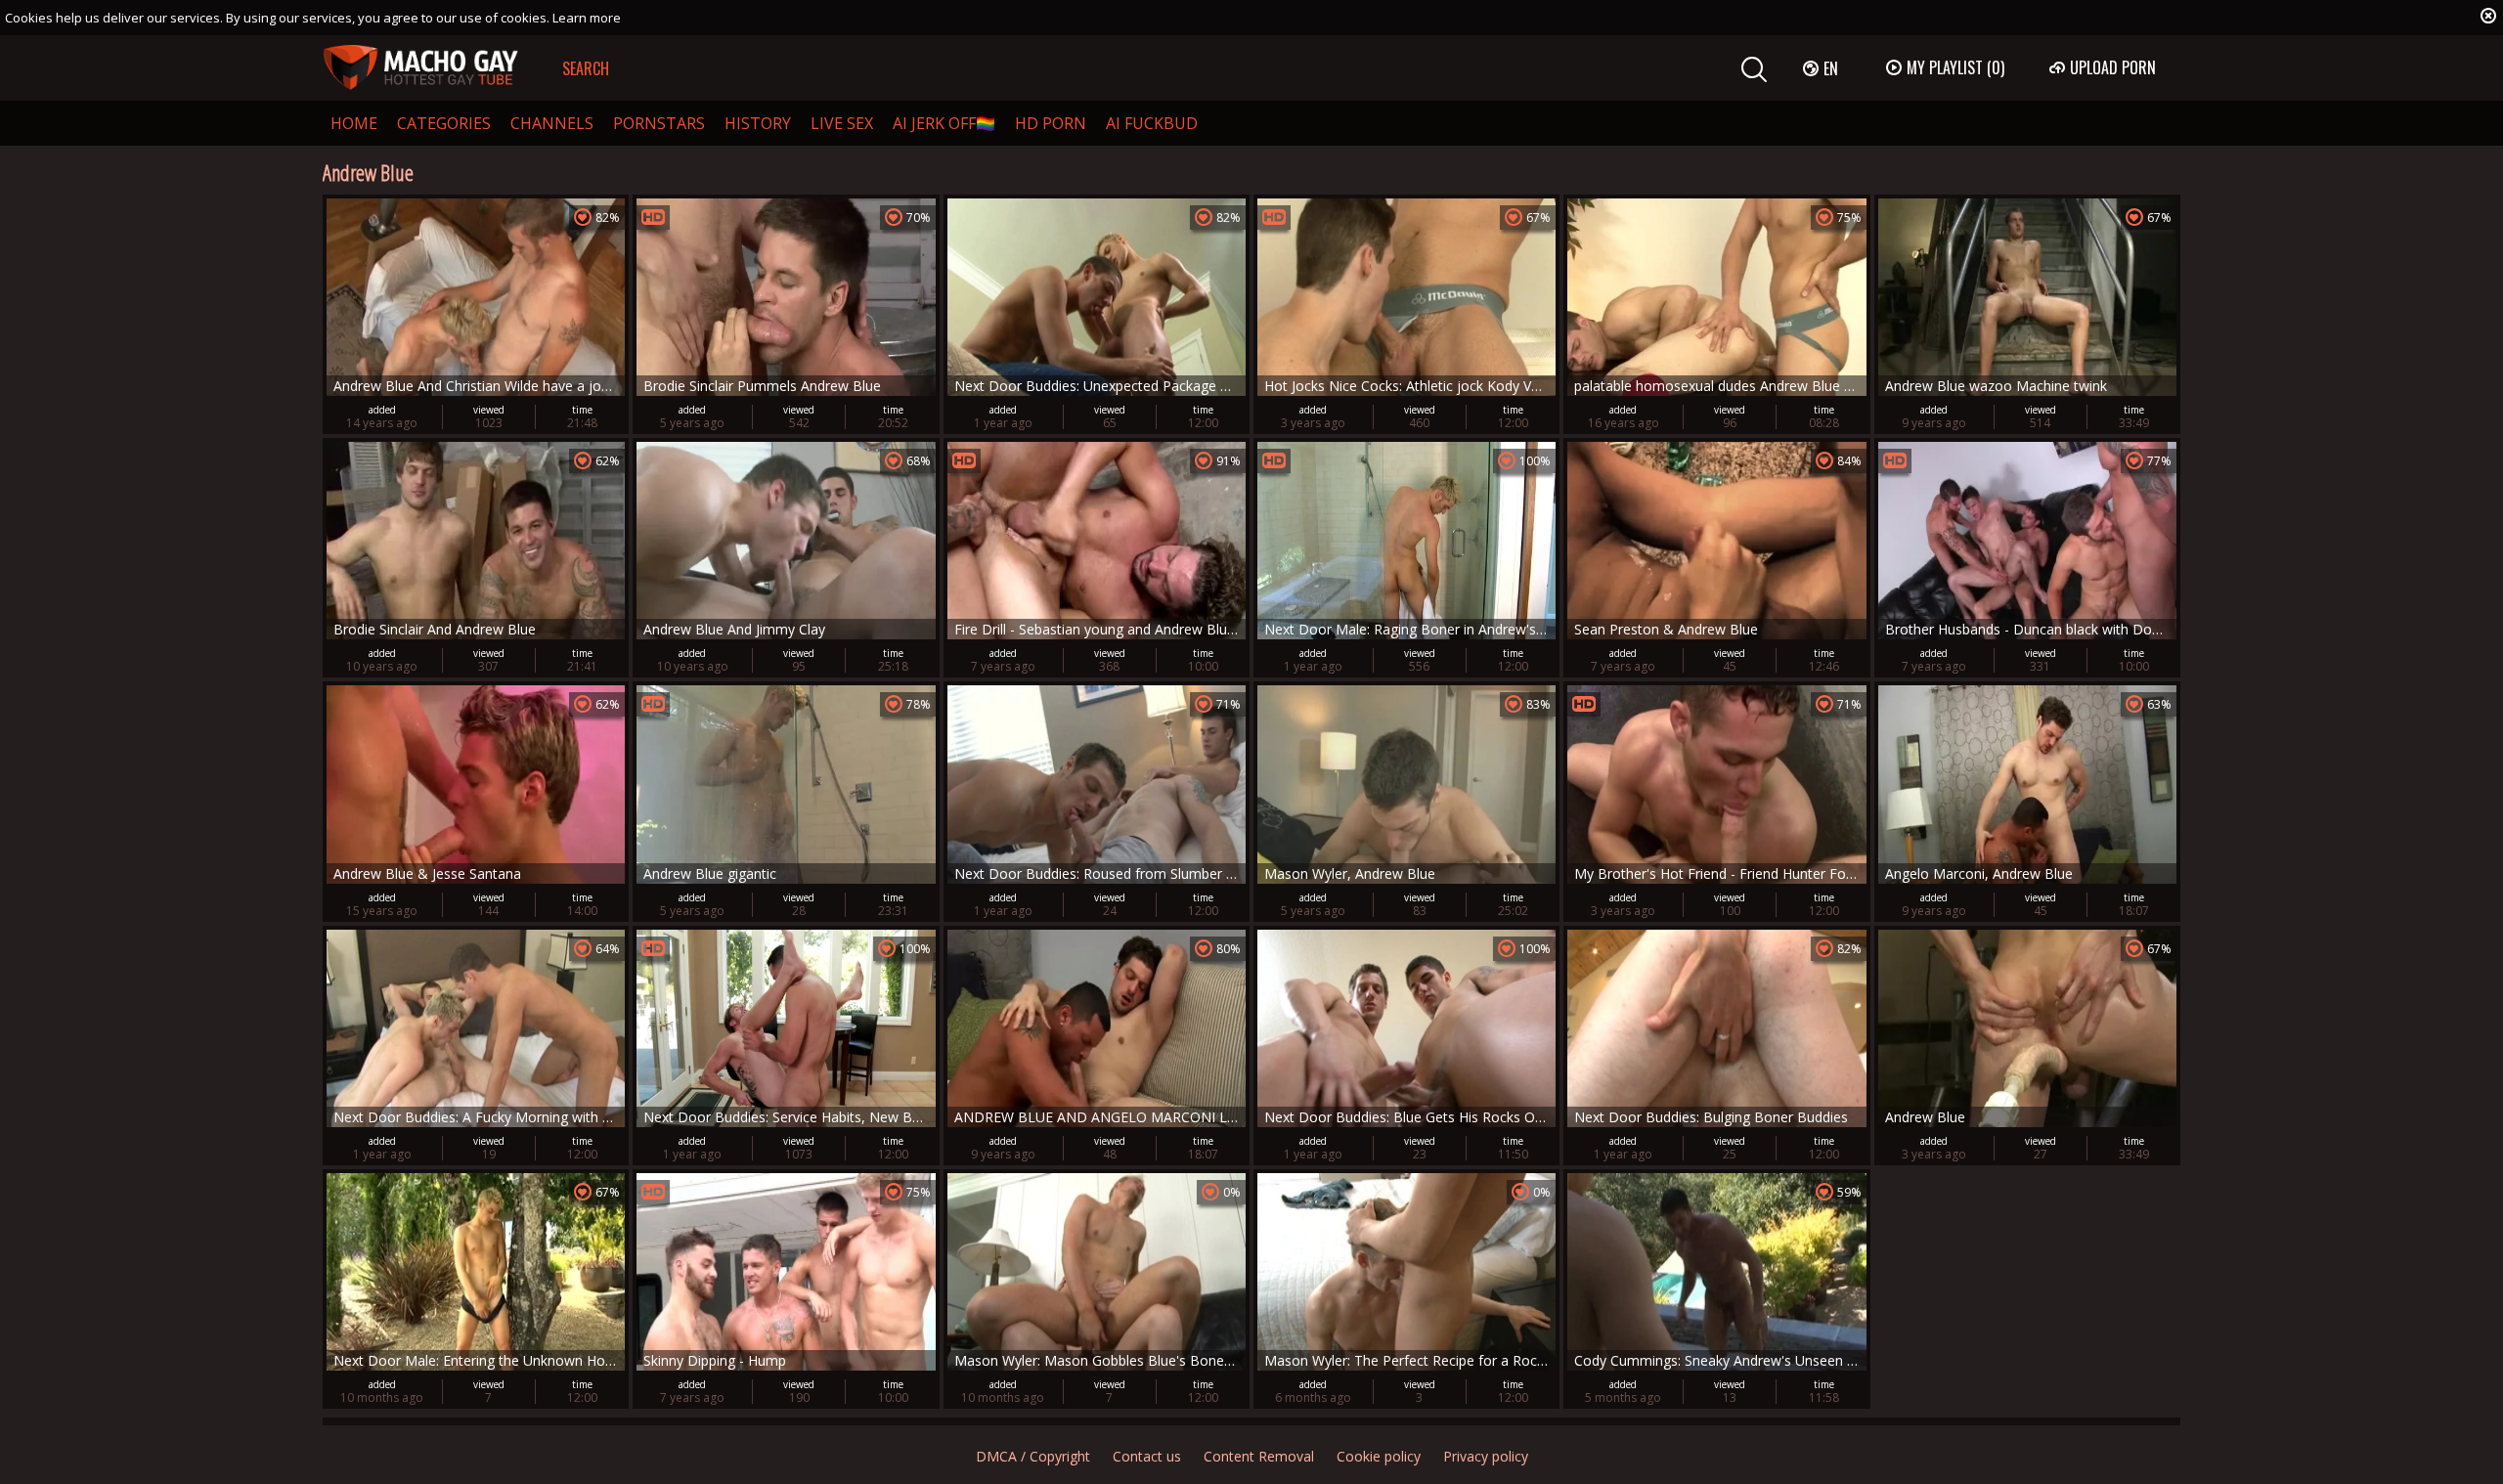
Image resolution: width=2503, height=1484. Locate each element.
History (758, 123)
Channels (552, 123)
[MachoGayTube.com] (420, 68)
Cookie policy (1379, 1456)
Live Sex (842, 123)
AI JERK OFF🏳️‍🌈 (944, 123)
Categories (444, 123)
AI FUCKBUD (1152, 123)
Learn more (587, 18)
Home (354, 123)
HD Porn (1051, 123)
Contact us (1147, 1456)
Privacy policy (1486, 1456)
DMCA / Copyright (1033, 1456)
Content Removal (1259, 1456)
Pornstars (659, 123)
